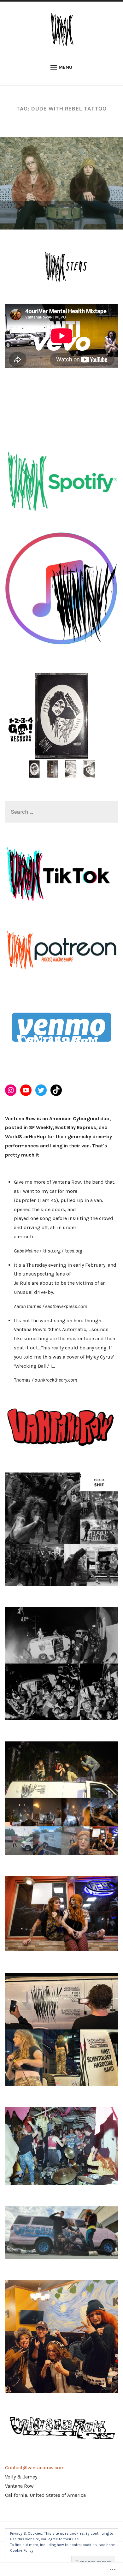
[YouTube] (26, 1090)
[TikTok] (56, 1090)
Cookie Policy (22, 2550)
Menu (65, 67)
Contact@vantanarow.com (35, 2468)
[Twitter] (41, 1090)
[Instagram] (11, 1090)
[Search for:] (62, 812)
